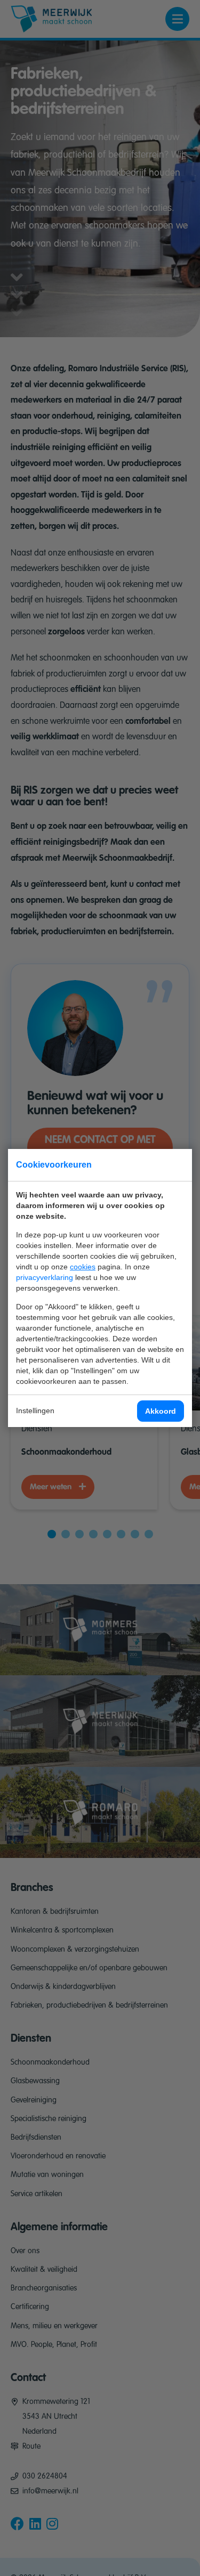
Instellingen (35, 1411)
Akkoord (161, 1411)
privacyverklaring (45, 1277)
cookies (83, 1267)
